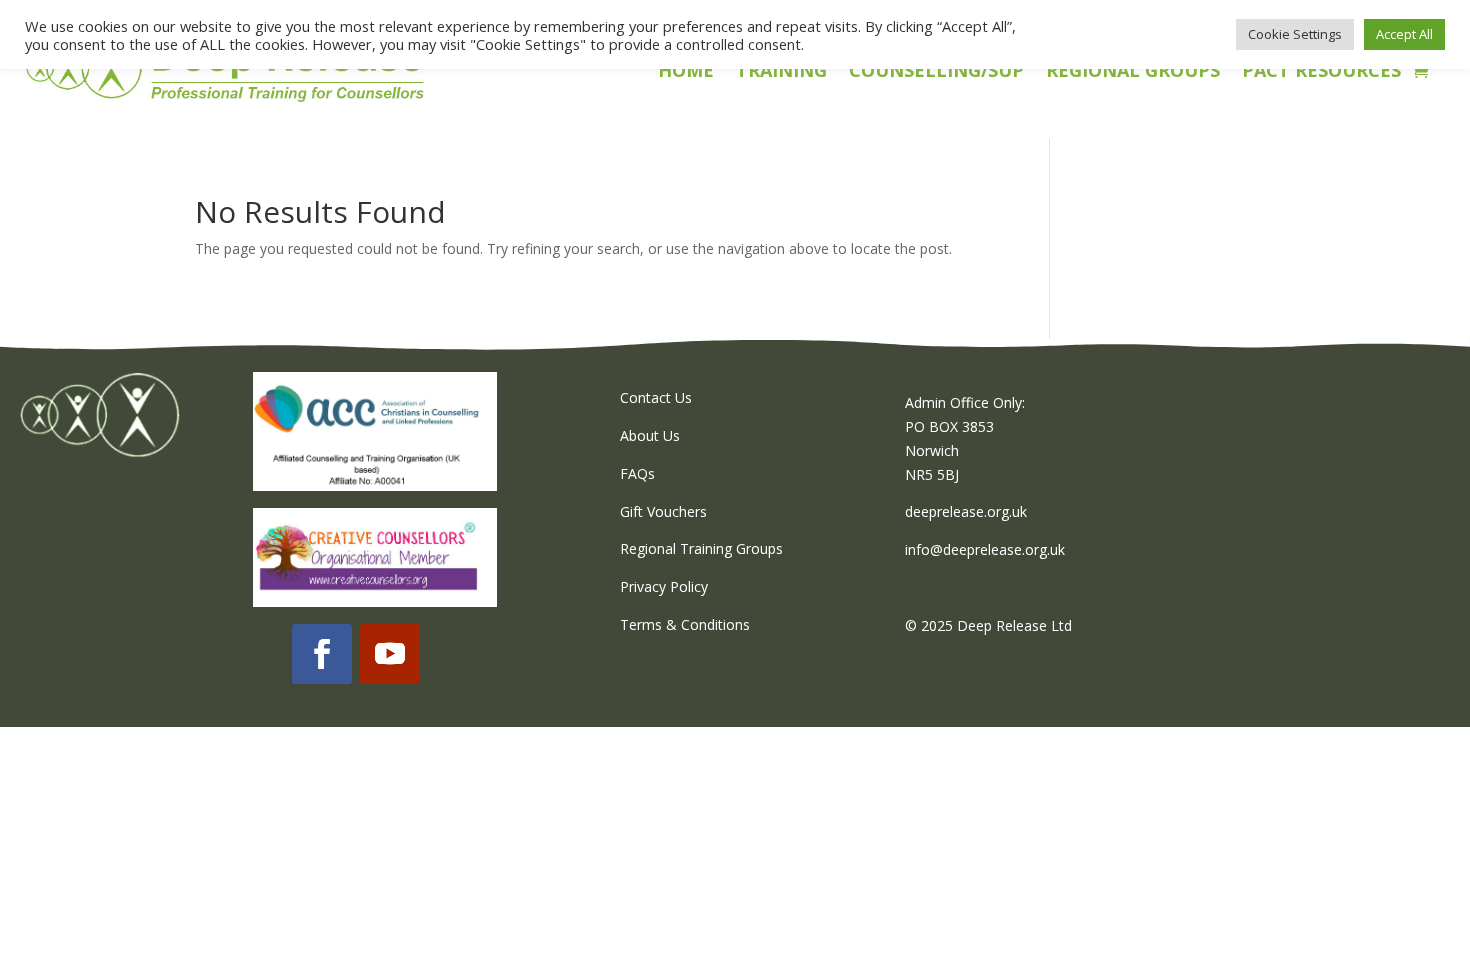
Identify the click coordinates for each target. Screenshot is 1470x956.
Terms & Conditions (685, 624)
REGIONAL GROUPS (1133, 72)
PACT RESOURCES (1321, 72)
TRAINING (781, 72)
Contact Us (656, 397)
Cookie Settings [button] (1295, 34)
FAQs (637, 473)
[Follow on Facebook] (322, 654)
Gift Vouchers (663, 511)
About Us (650, 435)
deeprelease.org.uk (966, 511)
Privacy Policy (664, 586)
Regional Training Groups (701, 548)
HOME (686, 72)
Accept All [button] (1404, 34)
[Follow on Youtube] (390, 654)
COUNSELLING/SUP (936, 72)
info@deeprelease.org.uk (985, 549)
